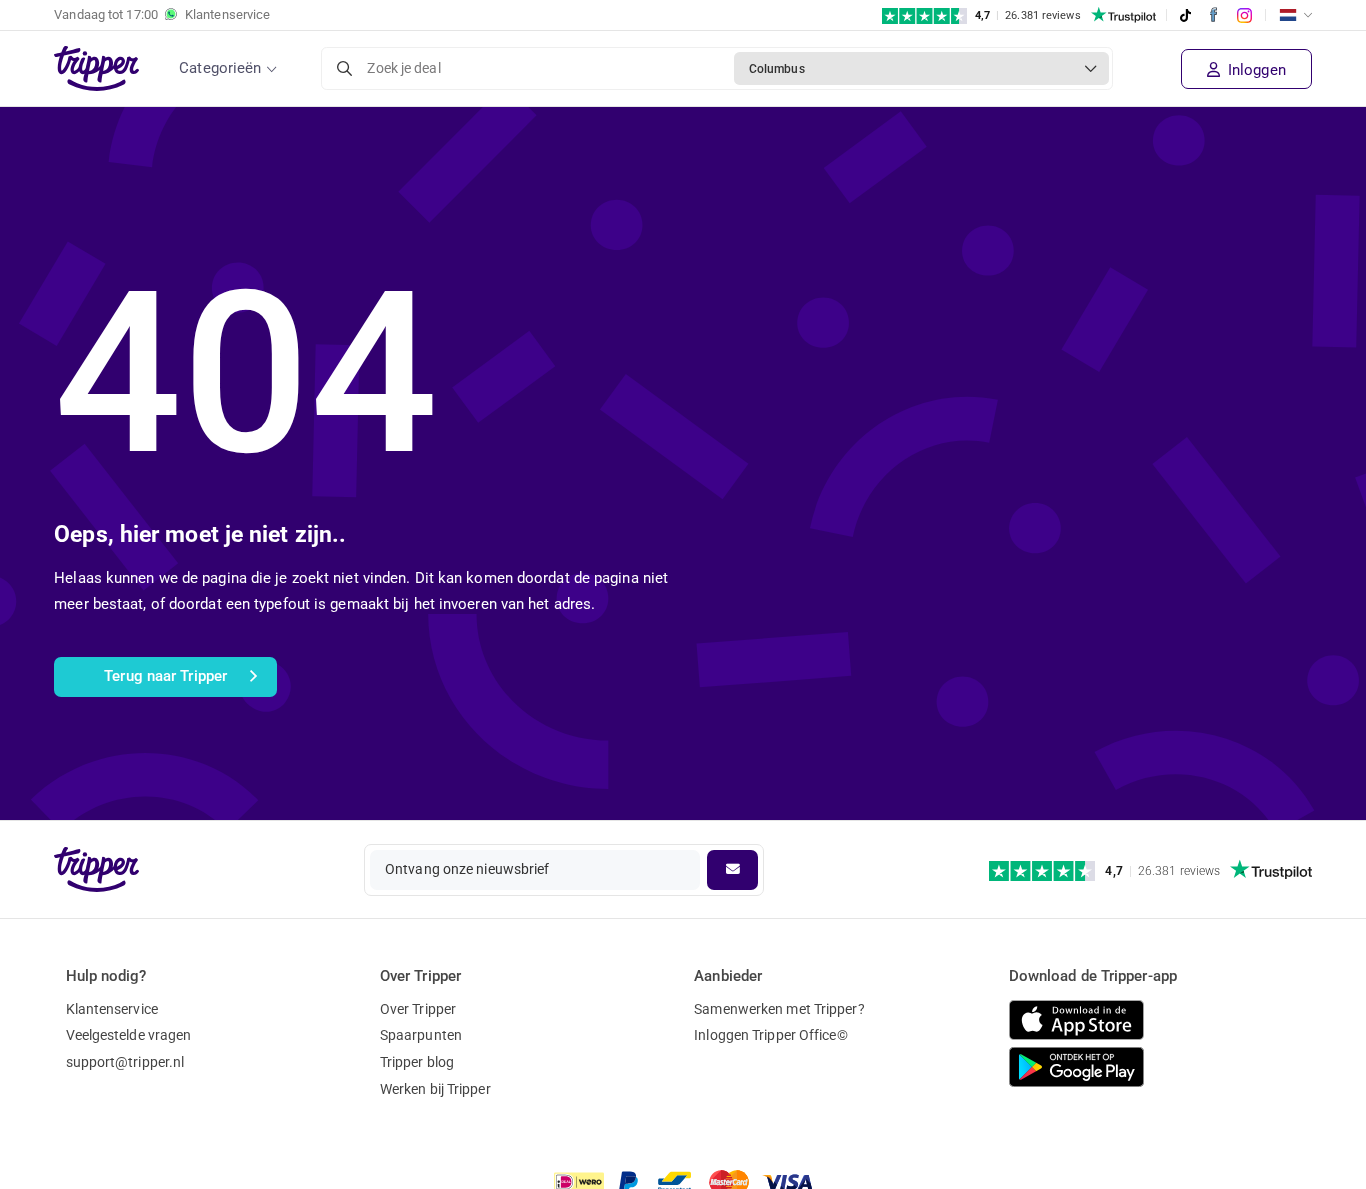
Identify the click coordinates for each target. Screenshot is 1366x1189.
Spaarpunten (421, 1035)
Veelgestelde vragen (129, 1035)
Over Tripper (418, 1009)
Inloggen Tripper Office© (770, 1035)
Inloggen (1255, 70)
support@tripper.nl (125, 1062)
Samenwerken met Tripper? (779, 1009)
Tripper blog (417, 1062)
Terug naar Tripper (165, 676)
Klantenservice (112, 1009)
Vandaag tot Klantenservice (162, 14)
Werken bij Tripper (435, 1089)
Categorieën (220, 68)
